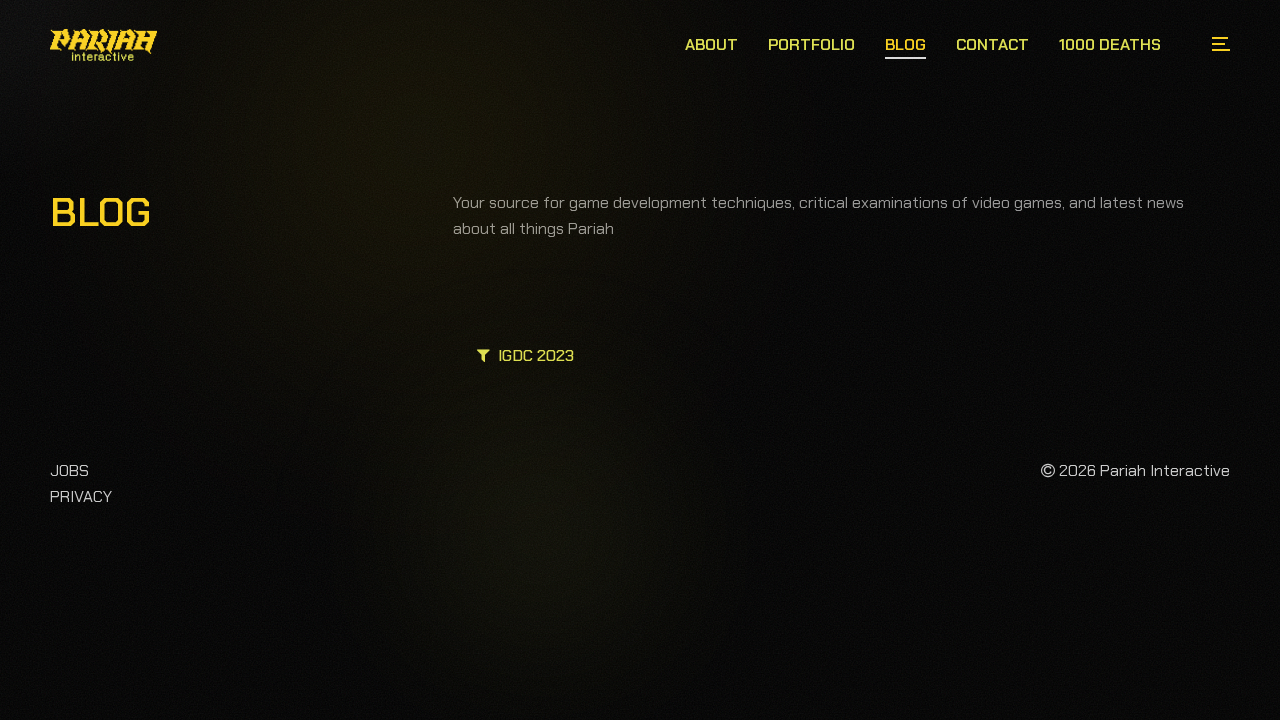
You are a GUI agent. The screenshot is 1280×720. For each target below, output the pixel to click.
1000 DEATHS (1110, 44)
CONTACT (992, 44)
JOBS (69, 470)
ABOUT (711, 44)
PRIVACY (81, 496)
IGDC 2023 (532, 355)
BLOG (905, 44)
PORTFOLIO (811, 44)
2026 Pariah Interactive (1142, 470)
